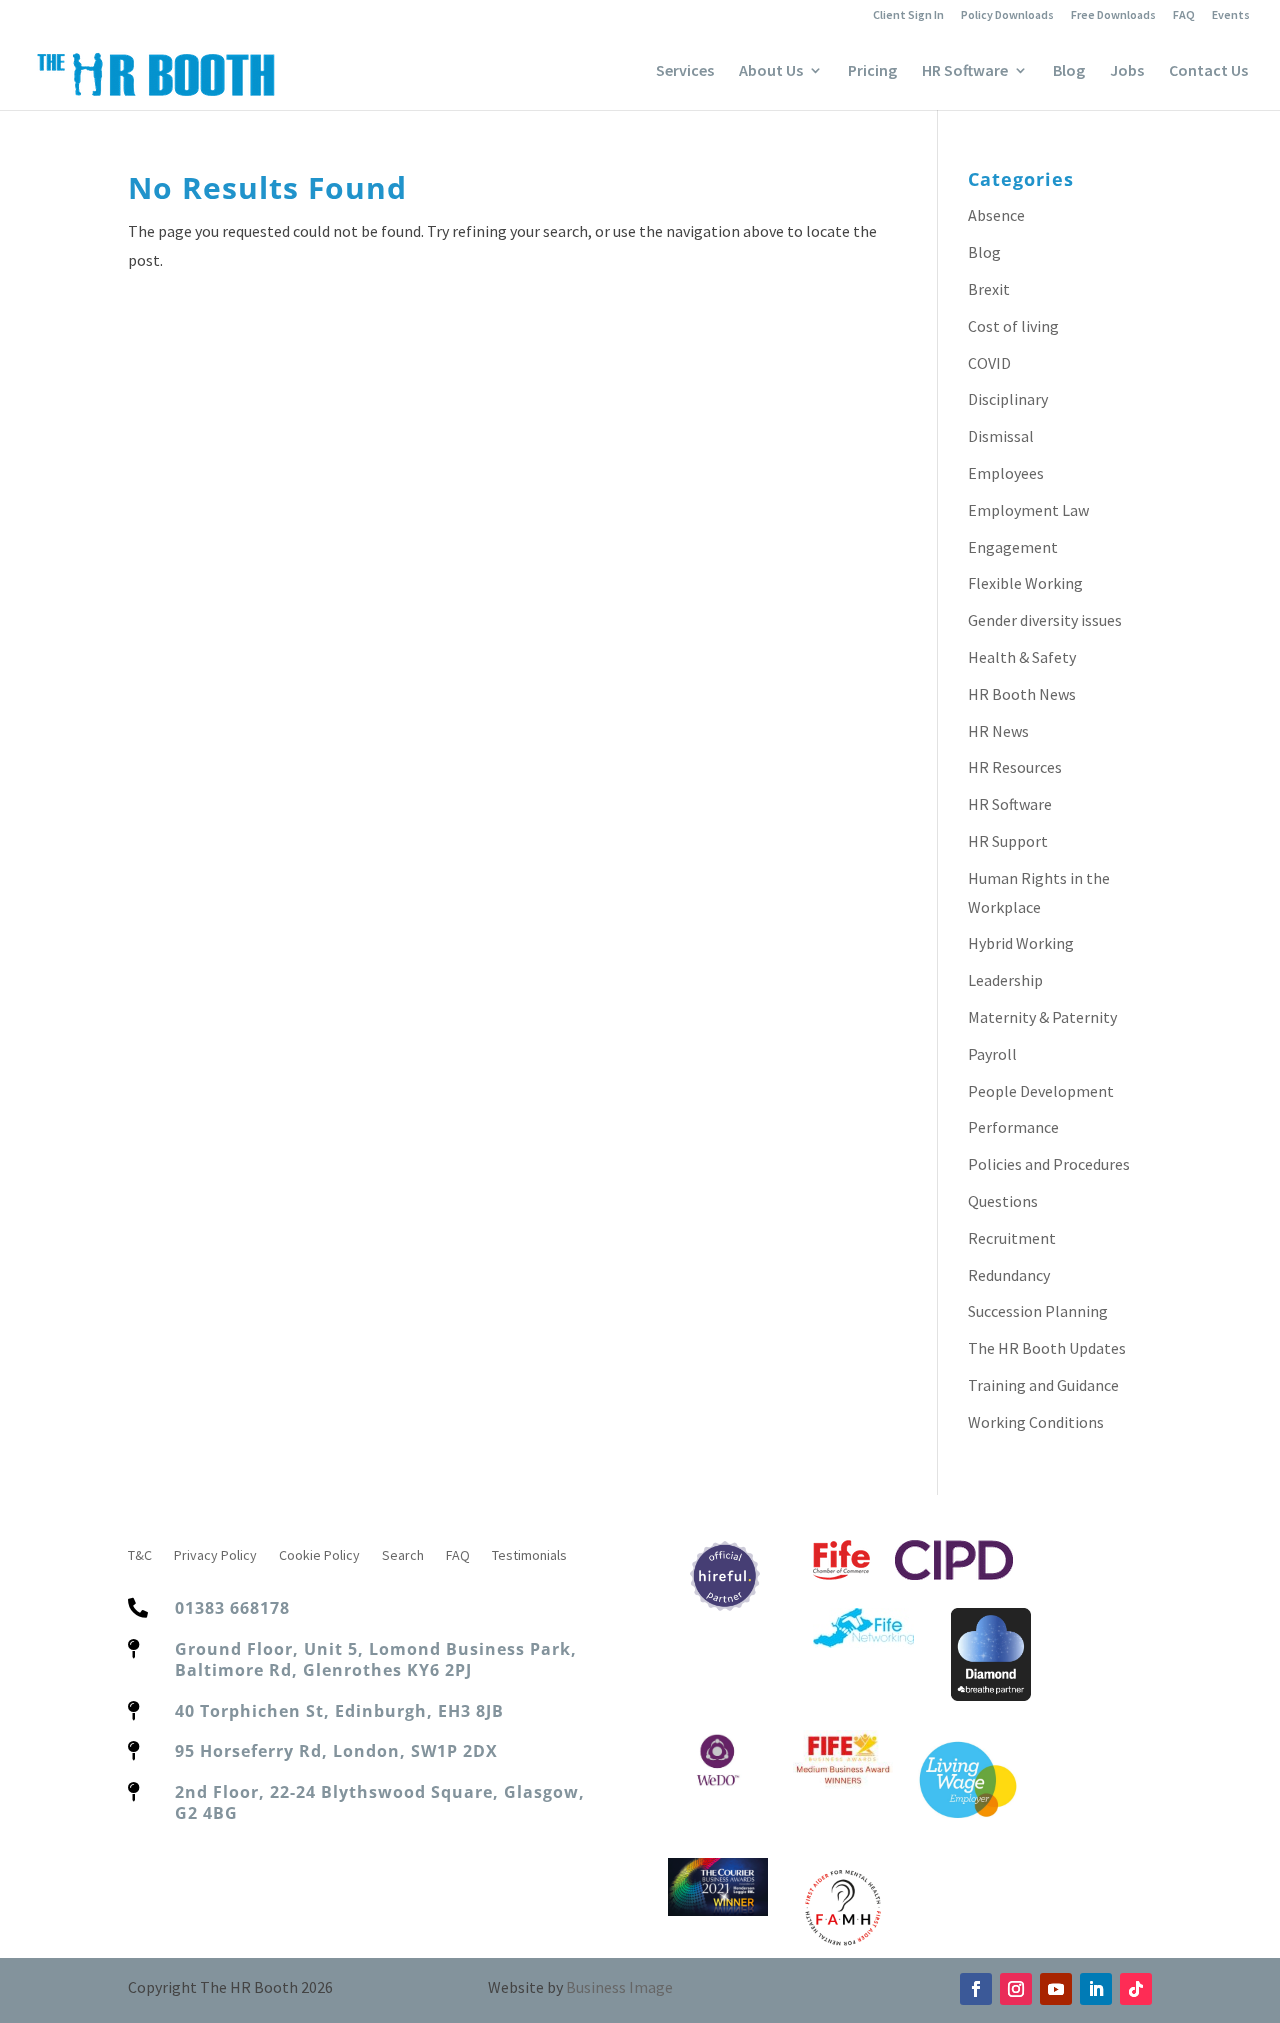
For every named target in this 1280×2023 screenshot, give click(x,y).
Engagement (1013, 547)
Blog (1069, 71)
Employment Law (1028, 510)
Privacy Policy (215, 1556)
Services (685, 71)
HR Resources (1015, 767)
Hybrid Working (1021, 943)
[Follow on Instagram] (1016, 1989)
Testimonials (529, 1556)
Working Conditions (1036, 1422)
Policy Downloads (1007, 15)
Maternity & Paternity (1042, 1017)
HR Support (1008, 841)
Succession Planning (1038, 1311)
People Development (1041, 1091)
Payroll (992, 1054)
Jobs (1127, 71)
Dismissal (1001, 436)
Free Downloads (1113, 15)
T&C (140, 1556)
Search (403, 1556)
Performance (1013, 1127)
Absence (996, 215)
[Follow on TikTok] (1136, 1989)
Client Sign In (908, 15)
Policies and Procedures (1049, 1164)
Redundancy (1009, 1275)
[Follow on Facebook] (976, 1989)
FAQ (1184, 15)
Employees (1006, 473)
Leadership (1005, 980)
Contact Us (1208, 71)
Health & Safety (1022, 657)
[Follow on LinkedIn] (1096, 1989)
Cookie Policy (319, 1556)
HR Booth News (1022, 694)
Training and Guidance (1043, 1385)
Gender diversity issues (1045, 620)
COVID (989, 363)
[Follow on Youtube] (1056, 1989)
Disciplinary (1008, 399)
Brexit (989, 289)
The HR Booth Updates (1047, 1348)
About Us (771, 71)
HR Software (965, 71)
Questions (1003, 1201)
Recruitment (1012, 1238)
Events (1231, 15)
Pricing (872, 71)
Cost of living (1013, 326)
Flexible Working (1025, 583)
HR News (998, 731)
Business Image (619, 1987)
